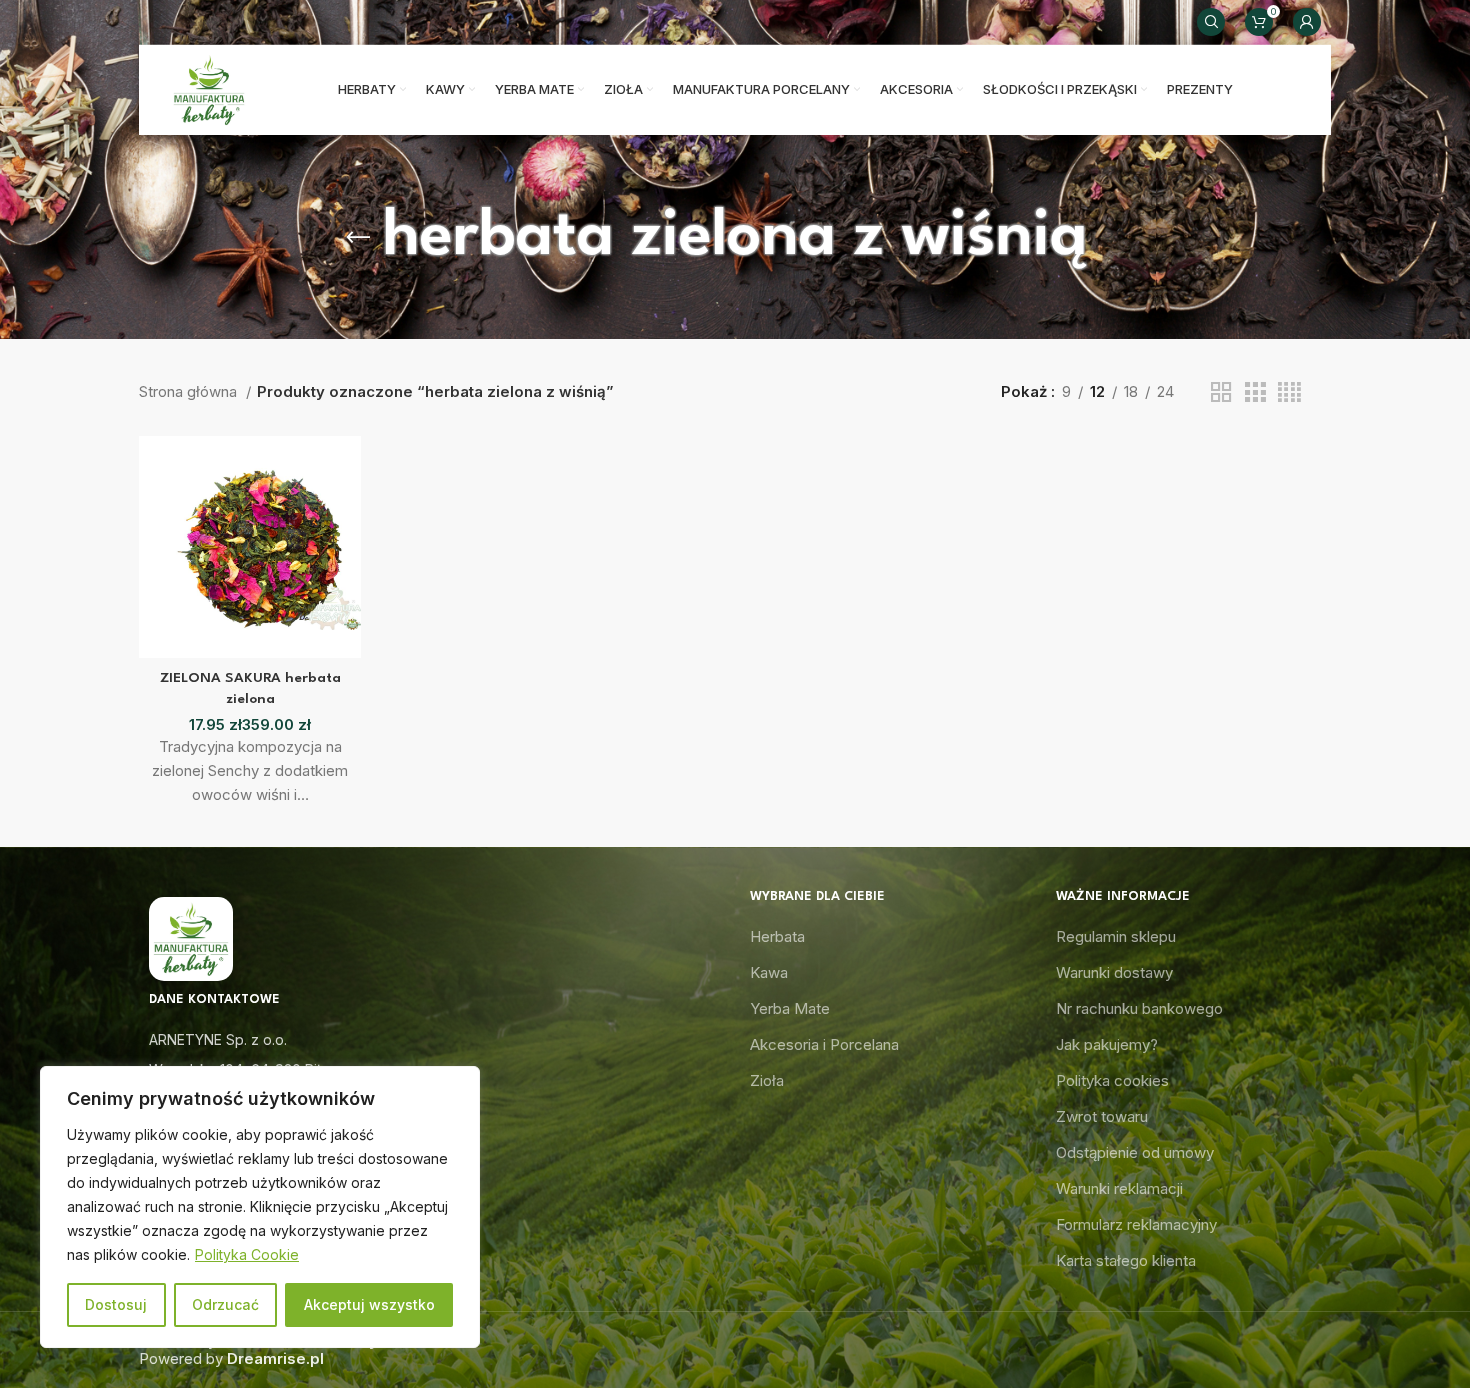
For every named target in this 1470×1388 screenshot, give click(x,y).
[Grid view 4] (1289, 392)
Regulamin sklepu (1116, 936)
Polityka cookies (1112, 1080)
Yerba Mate (790, 1008)
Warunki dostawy (1114, 972)
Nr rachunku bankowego (1139, 1008)
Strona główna (190, 391)
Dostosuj (116, 1304)
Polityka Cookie (247, 1254)
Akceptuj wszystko (369, 1304)
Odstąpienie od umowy (1135, 1152)
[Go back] (358, 238)
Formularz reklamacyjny (1136, 1224)
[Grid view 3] (1255, 392)
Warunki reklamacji (1119, 1188)
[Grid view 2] (1221, 392)
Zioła (767, 1080)
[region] (260, 1207)
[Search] (1211, 22)
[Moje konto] (1307, 22)
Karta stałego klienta (1126, 1260)
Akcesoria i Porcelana (824, 1044)
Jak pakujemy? (1107, 1044)
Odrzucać (225, 1304)
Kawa (769, 972)
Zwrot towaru (1102, 1116)
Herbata (777, 936)
